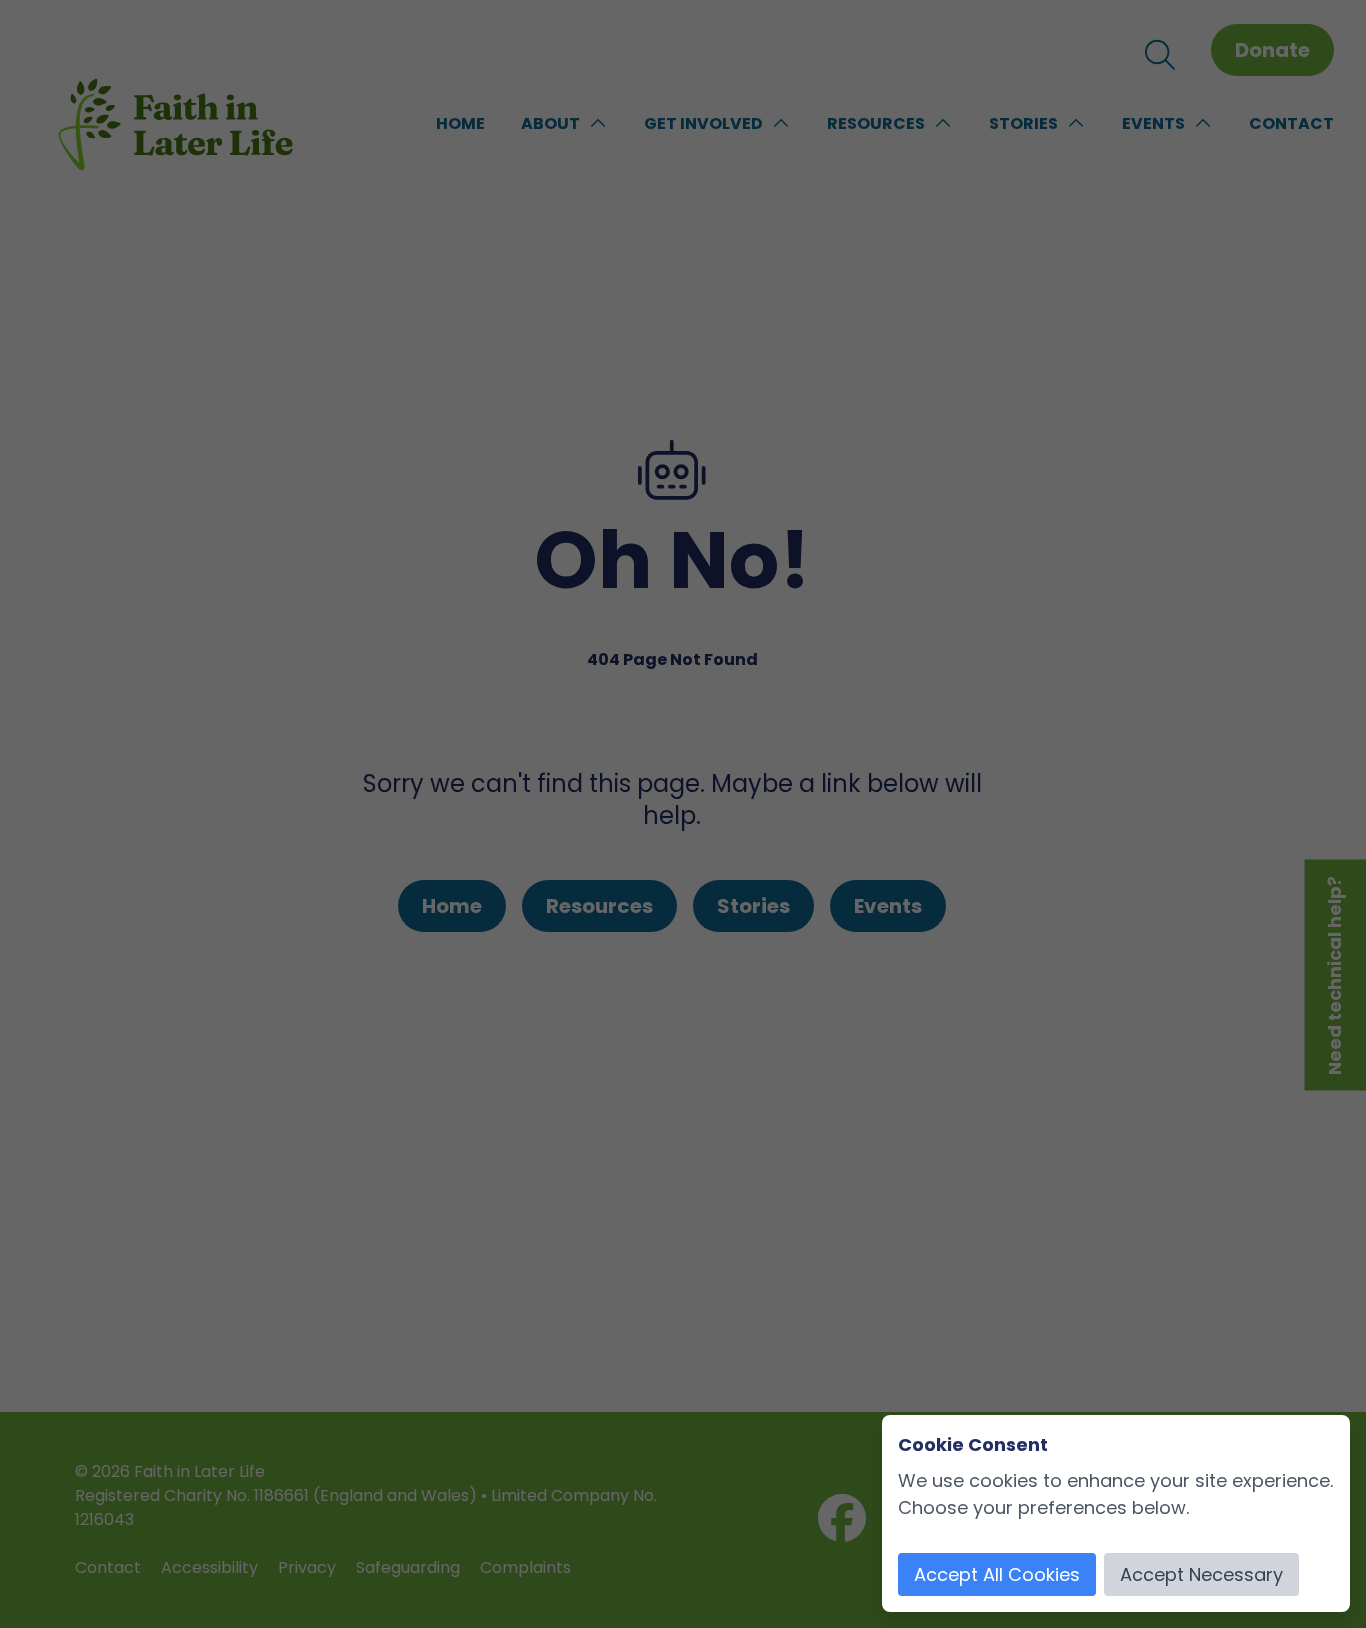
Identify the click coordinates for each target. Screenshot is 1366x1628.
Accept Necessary (1201, 1574)
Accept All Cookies (997, 1574)
